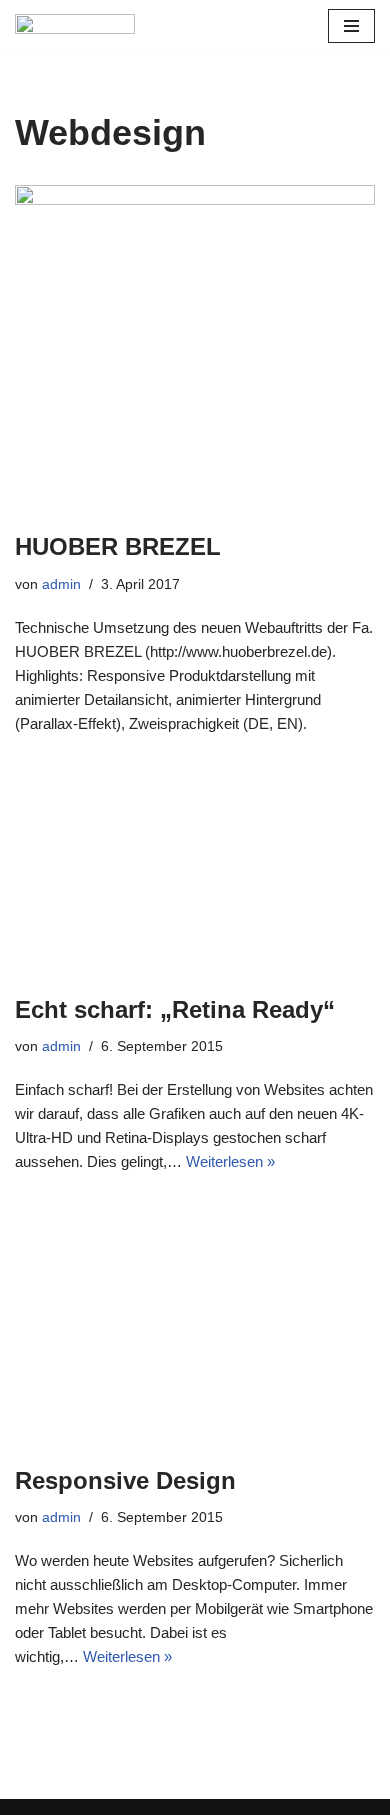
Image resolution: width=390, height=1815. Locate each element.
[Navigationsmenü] (351, 26)
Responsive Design (125, 1480)
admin (61, 584)
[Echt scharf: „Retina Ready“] (195, 869)
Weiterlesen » (230, 1161)
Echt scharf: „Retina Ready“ (175, 1009)
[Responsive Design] (195, 1324)
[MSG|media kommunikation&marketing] (75, 25)
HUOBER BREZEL (118, 546)
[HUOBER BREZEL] (195, 348)
